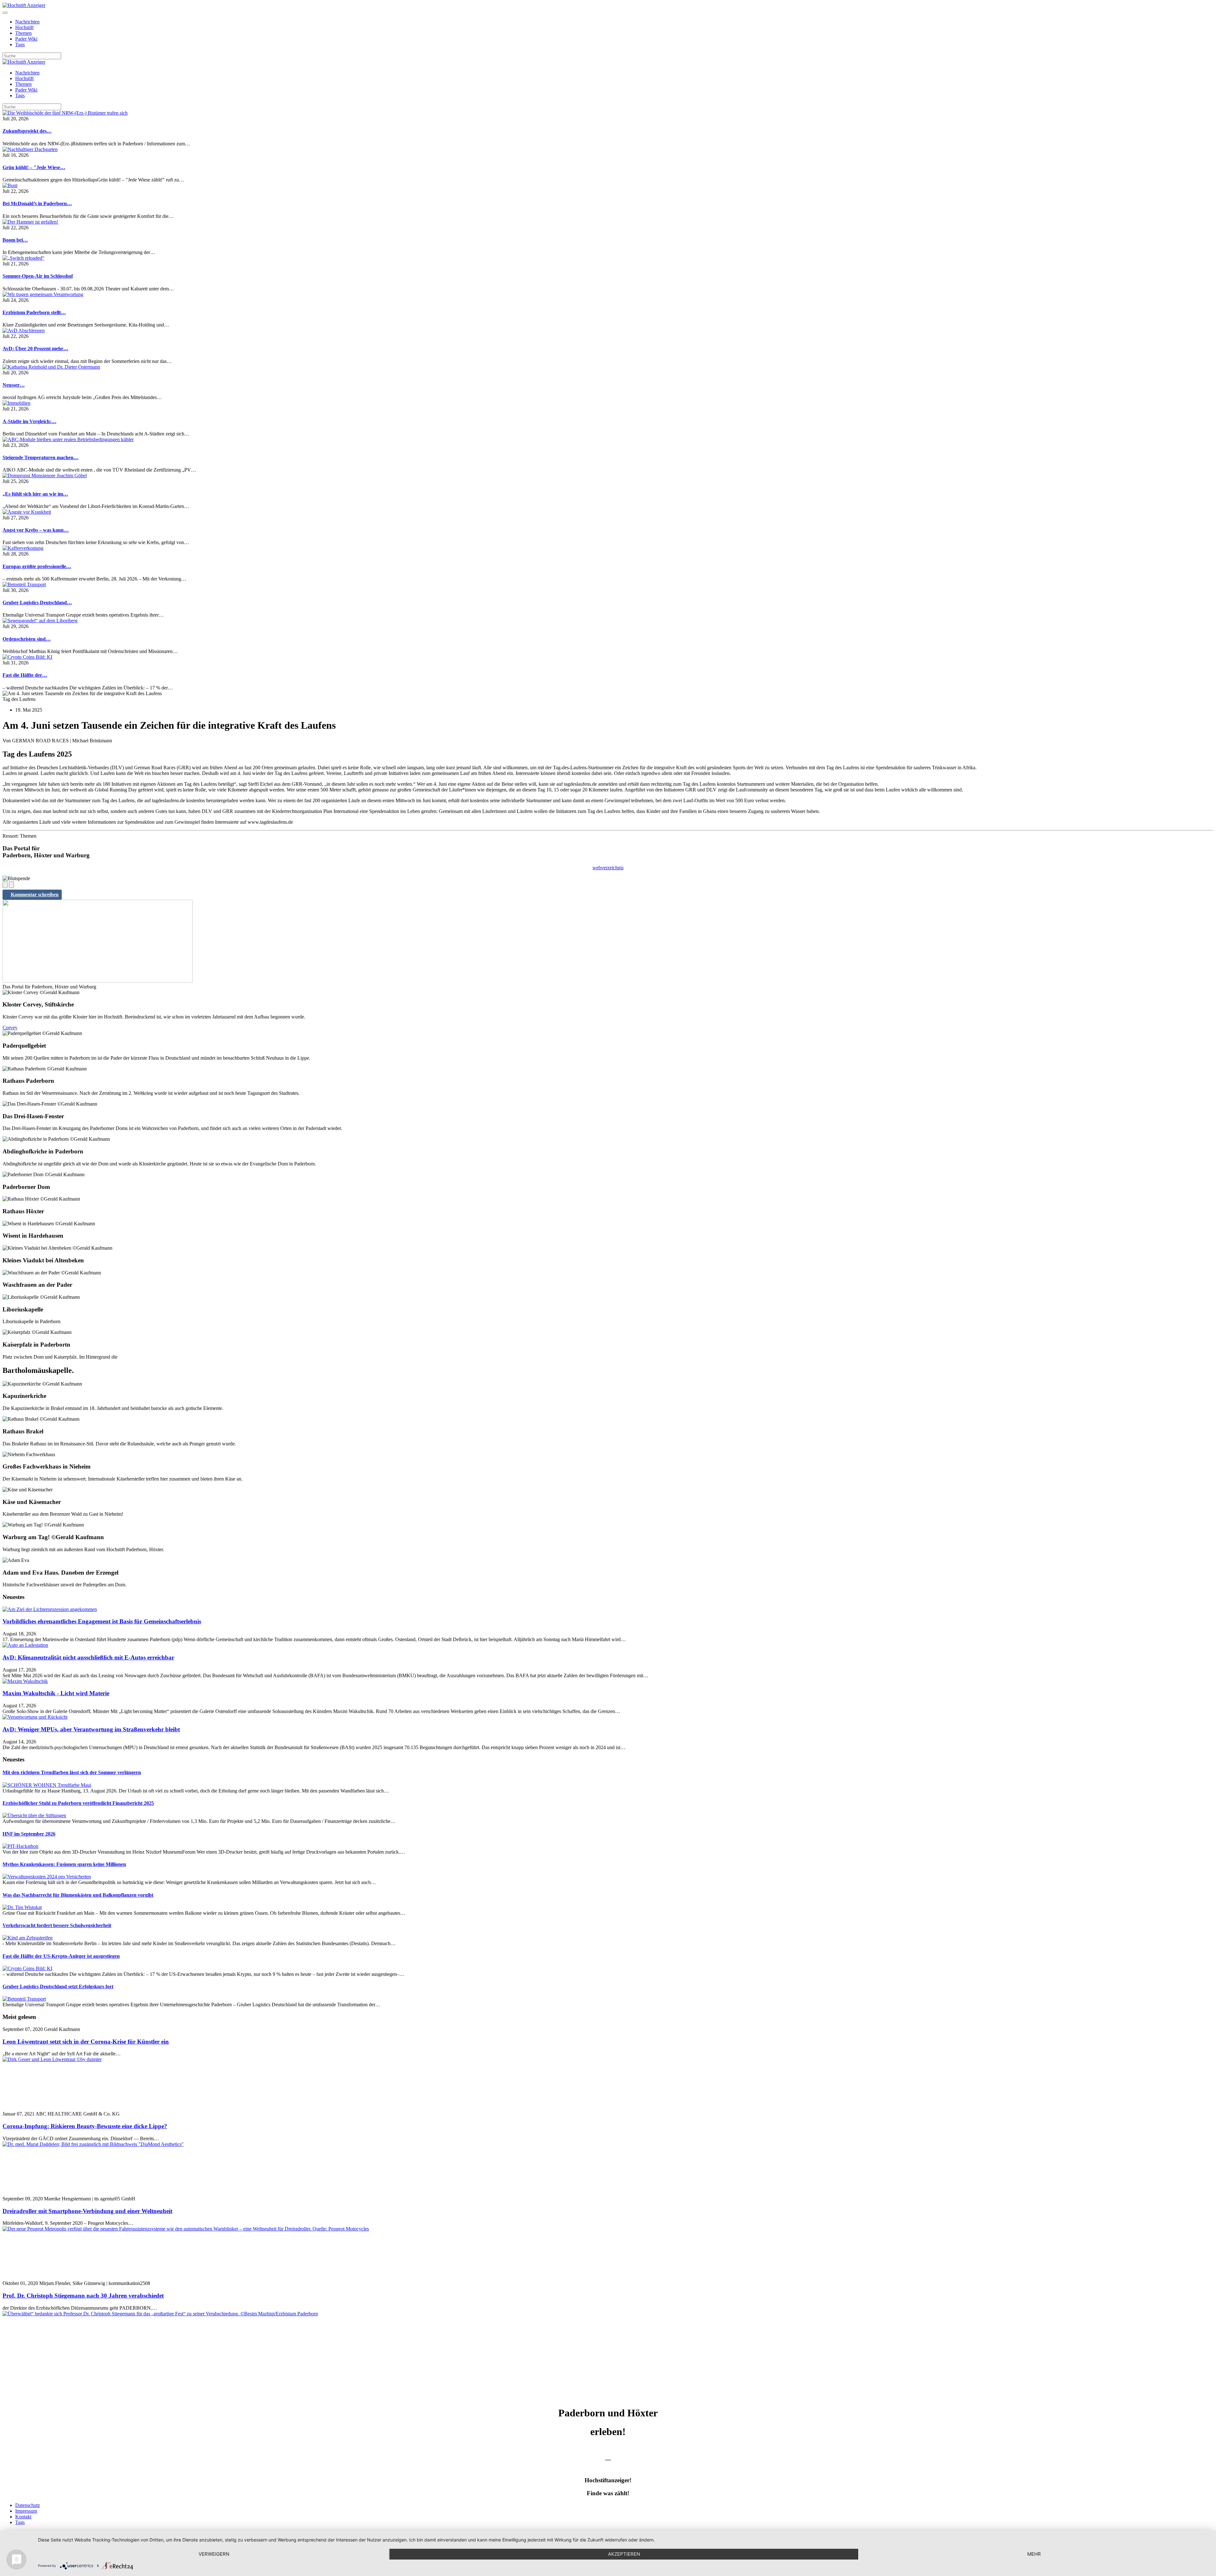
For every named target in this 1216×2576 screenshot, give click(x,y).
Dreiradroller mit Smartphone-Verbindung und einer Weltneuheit (87, 2211)
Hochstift (24, 27)
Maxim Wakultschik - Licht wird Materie (56, 1693)
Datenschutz (28, 2505)
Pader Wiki (26, 39)
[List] (11, 885)
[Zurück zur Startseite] (24, 5)
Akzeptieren (624, 2554)
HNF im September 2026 (29, 1834)
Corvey (10, 1028)
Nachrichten (27, 22)
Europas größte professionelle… (37, 566)
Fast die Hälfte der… (25, 675)
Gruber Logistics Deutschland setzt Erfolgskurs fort (58, 1986)
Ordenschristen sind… (27, 639)
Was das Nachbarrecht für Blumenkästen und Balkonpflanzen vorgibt (78, 1895)
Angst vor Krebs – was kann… (36, 530)
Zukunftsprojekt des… (27, 131)
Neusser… (14, 385)
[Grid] (5, 885)
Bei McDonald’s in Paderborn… (37, 203)
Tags (20, 44)
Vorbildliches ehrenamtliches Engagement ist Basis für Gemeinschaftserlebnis (102, 1621)
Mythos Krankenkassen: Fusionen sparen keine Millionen (64, 1864)
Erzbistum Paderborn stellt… (34, 312)
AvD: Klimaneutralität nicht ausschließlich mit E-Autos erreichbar (88, 1657)
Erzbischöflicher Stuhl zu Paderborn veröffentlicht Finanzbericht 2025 (78, 1803)
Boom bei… (15, 240)
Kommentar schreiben (35, 895)
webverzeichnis (608, 868)
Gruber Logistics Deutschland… (37, 603)
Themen (23, 33)
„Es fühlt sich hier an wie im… (35, 494)
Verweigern (214, 2554)
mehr (1034, 2554)
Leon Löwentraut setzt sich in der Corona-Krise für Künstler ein (86, 2042)
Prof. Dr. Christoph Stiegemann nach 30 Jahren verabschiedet (83, 2296)
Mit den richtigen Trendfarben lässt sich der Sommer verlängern (72, 1772)
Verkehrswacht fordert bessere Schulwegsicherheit (57, 1925)
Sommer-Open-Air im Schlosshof (38, 276)
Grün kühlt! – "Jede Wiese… (34, 167)
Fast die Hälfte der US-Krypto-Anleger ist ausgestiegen (61, 1956)
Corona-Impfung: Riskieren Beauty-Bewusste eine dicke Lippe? (85, 2126)
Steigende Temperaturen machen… (41, 457)
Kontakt (23, 2517)
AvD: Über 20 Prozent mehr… (35, 349)
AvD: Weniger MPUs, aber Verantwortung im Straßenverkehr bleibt (91, 1729)
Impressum (26, 2511)
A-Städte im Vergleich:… (29, 421)
